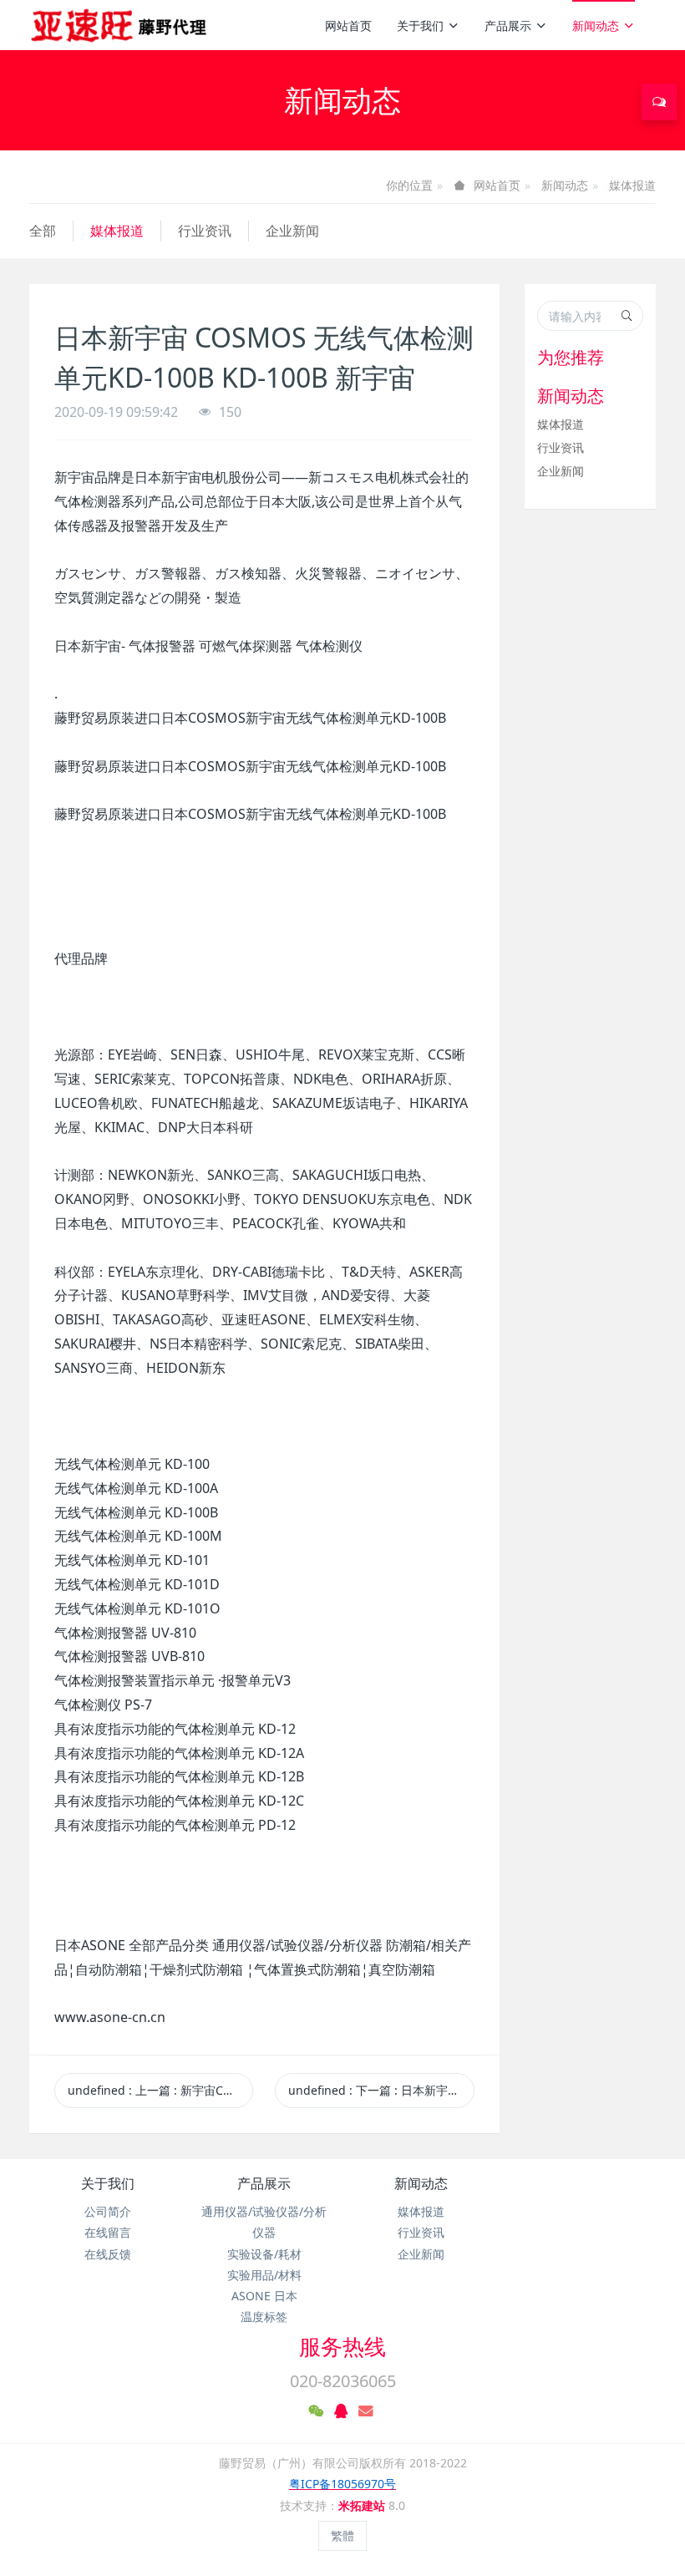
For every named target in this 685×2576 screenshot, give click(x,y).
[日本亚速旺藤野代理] (120, 25)
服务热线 (342, 2346)
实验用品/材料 (264, 2275)
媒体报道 (632, 185)
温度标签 (264, 2317)
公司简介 (108, 2211)
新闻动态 (596, 25)
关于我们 (420, 25)
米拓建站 (363, 2505)
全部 (43, 231)
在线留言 (108, 2232)
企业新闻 (292, 231)
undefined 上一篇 (160, 2090)
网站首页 (348, 25)
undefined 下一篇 (381, 2090)
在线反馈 (108, 2254)
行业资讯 (205, 231)
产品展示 (508, 25)
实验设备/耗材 (264, 2254)
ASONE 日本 (264, 2296)
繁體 (342, 2535)
